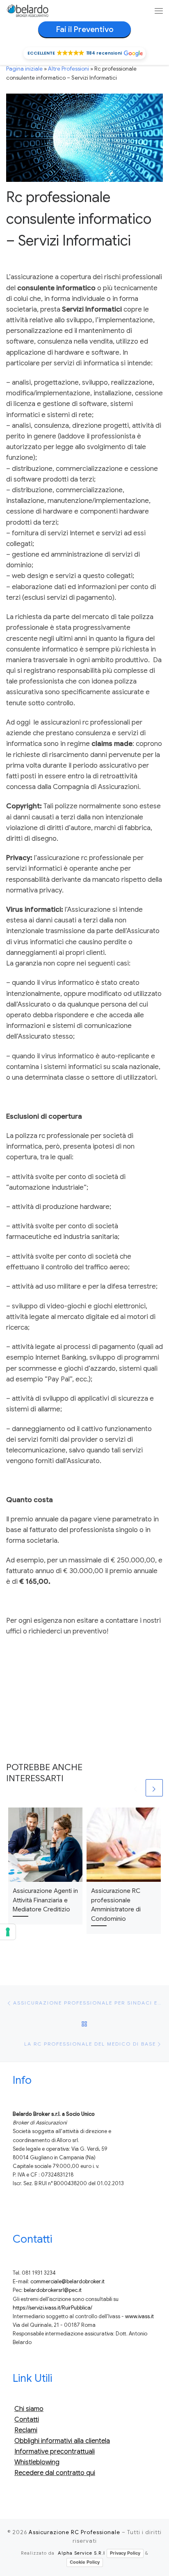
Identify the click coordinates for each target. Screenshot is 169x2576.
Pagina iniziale (24, 69)
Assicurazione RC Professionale (74, 2532)
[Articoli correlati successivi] (154, 1788)
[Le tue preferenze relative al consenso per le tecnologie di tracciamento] (8, 1932)
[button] (84, 53)
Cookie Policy (85, 2562)
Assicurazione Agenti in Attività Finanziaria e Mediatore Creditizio (45, 1900)
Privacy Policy (125, 2553)
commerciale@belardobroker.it (67, 2282)
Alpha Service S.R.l (81, 2553)
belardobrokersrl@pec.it (53, 2290)
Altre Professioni (69, 69)
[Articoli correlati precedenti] (136, 1788)
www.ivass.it (139, 2317)
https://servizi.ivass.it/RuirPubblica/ (53, 2308)
